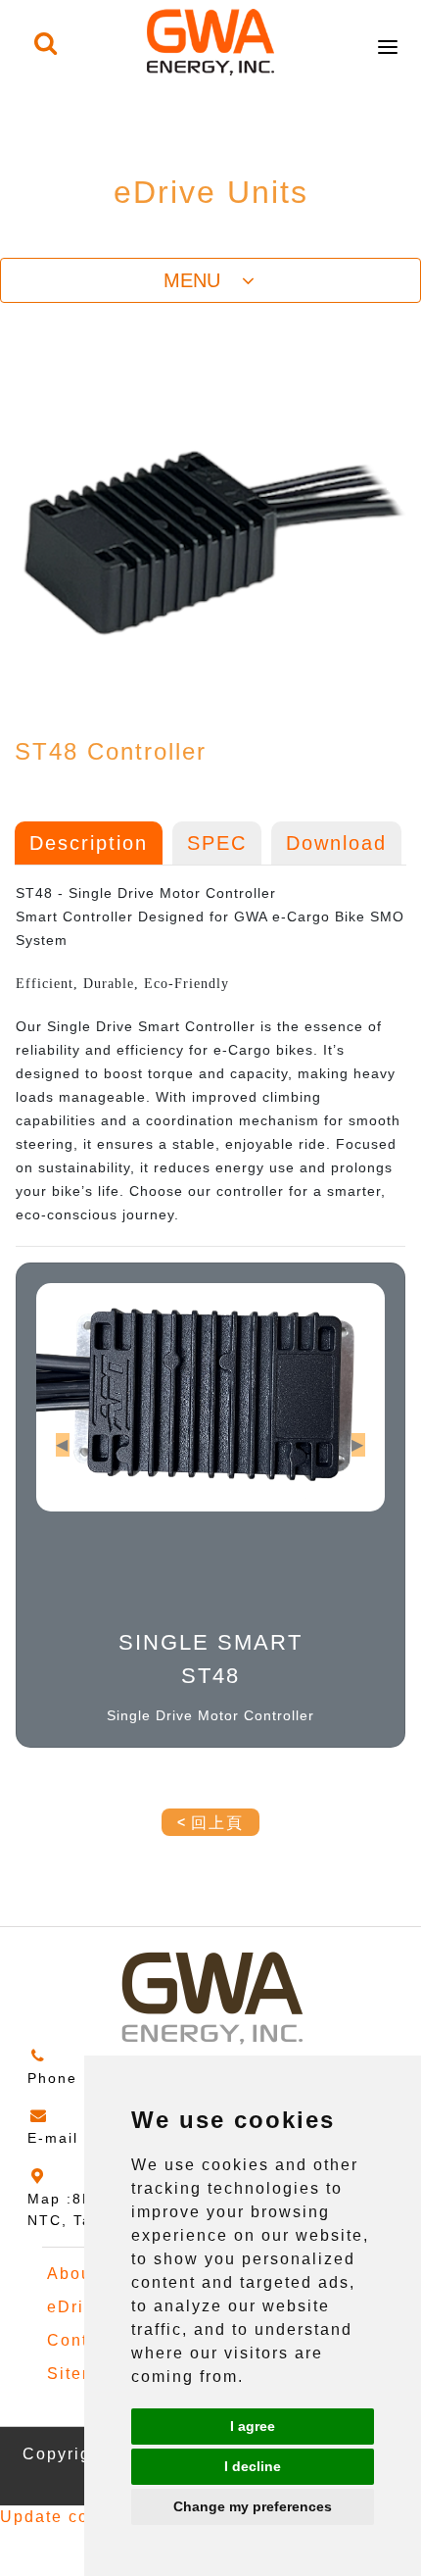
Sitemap (83, 2374)
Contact (81, 2340)
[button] (62, 1445)
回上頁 (217, 1822)
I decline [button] (253, 2466)
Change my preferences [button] (253, 2506)
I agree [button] (253, 2426)
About (72, 2274)
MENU (201, 280)
